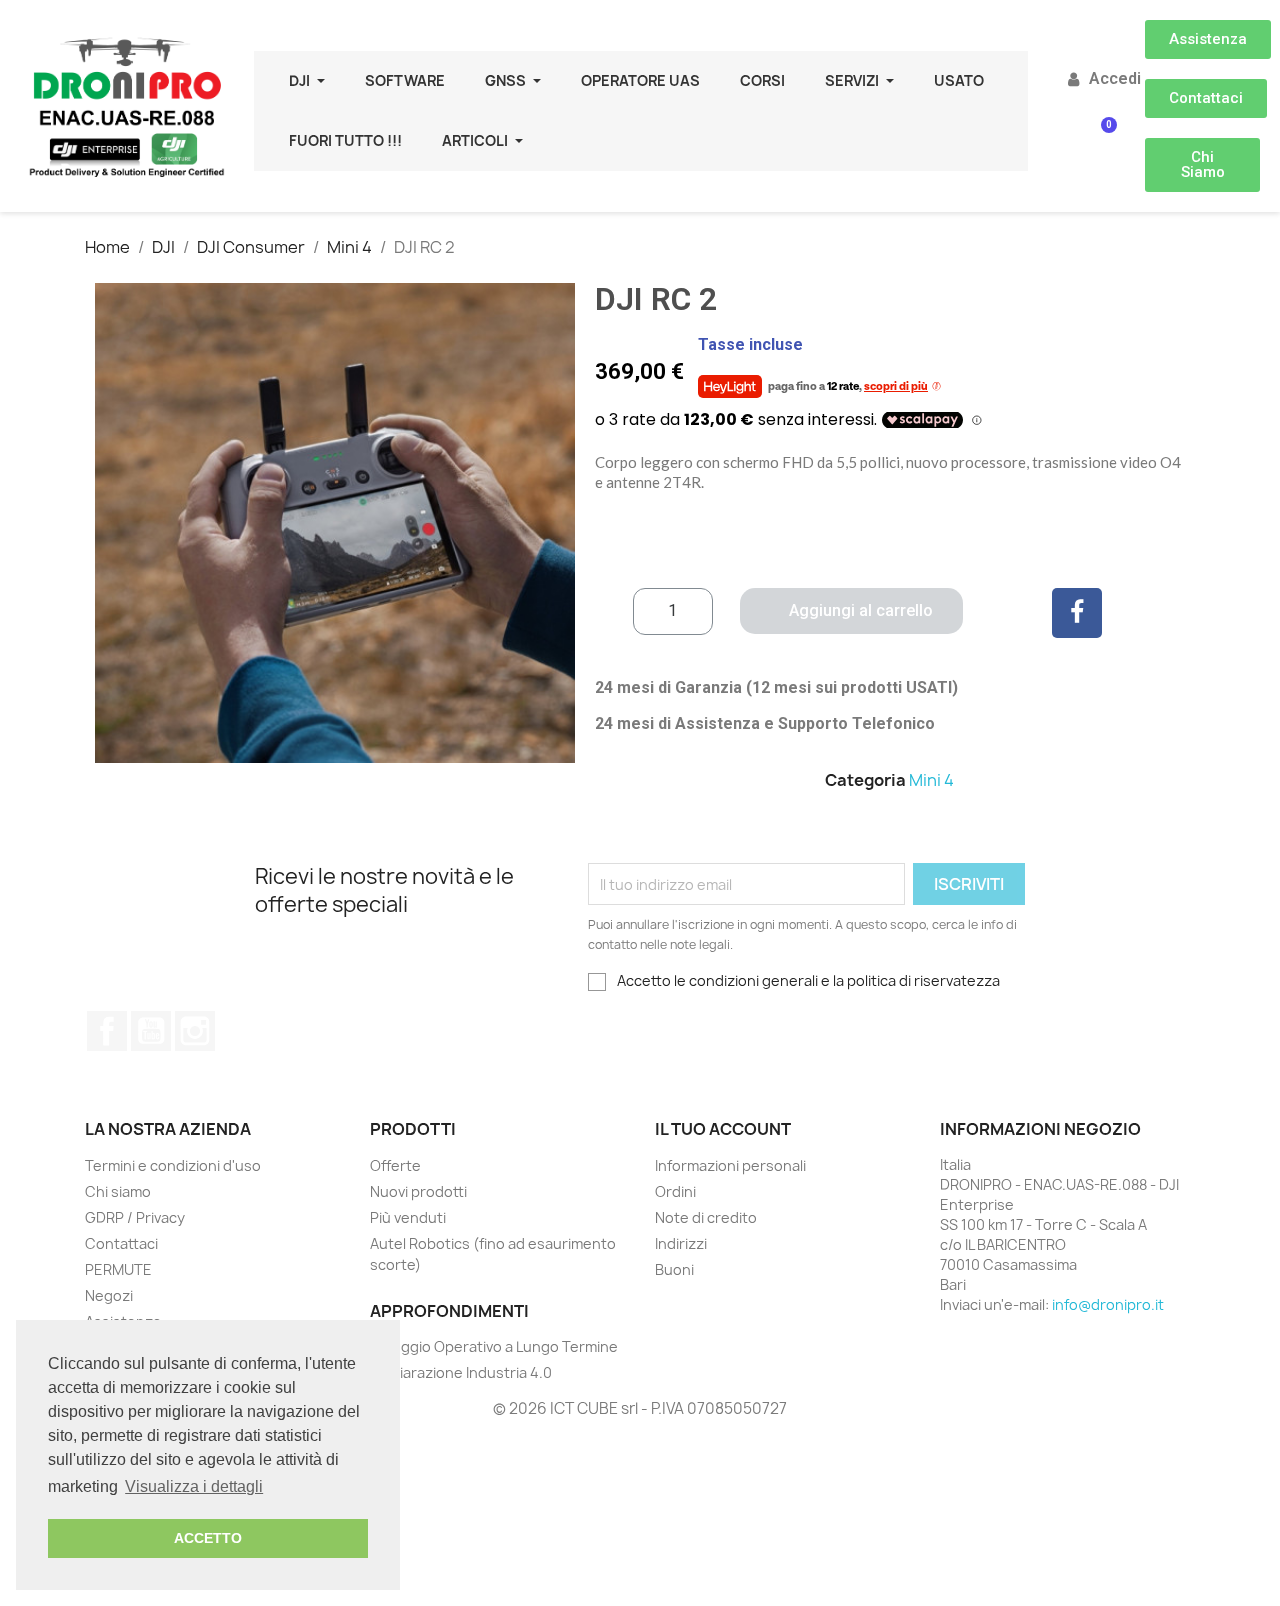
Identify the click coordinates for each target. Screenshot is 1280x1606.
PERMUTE (118, 1269)
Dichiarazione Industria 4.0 (461, 1372)
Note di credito (706, 1217)
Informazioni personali (730, 1165)
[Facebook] (1077, 613)
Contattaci (121, 1243)
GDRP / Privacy (135, 1217)
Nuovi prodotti (418, 1191)
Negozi (109, 1295)
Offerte (395, 1165)
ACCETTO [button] (208, 1538)
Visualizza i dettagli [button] (194, 1486)
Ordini (675, 1191)
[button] (1208, 39)
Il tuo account (723, 1129)
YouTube (151, 1031)
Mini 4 (931, 780)
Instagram (195, 1031)
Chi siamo (118, 1191)
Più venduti (408, 1217)
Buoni (674, 1269)
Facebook (107, 1031)
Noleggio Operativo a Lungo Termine (494, 1346)
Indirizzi (681, 1243)
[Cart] (1102, 139)
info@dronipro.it (1108, 1304)
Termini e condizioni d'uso (173, 1165)
